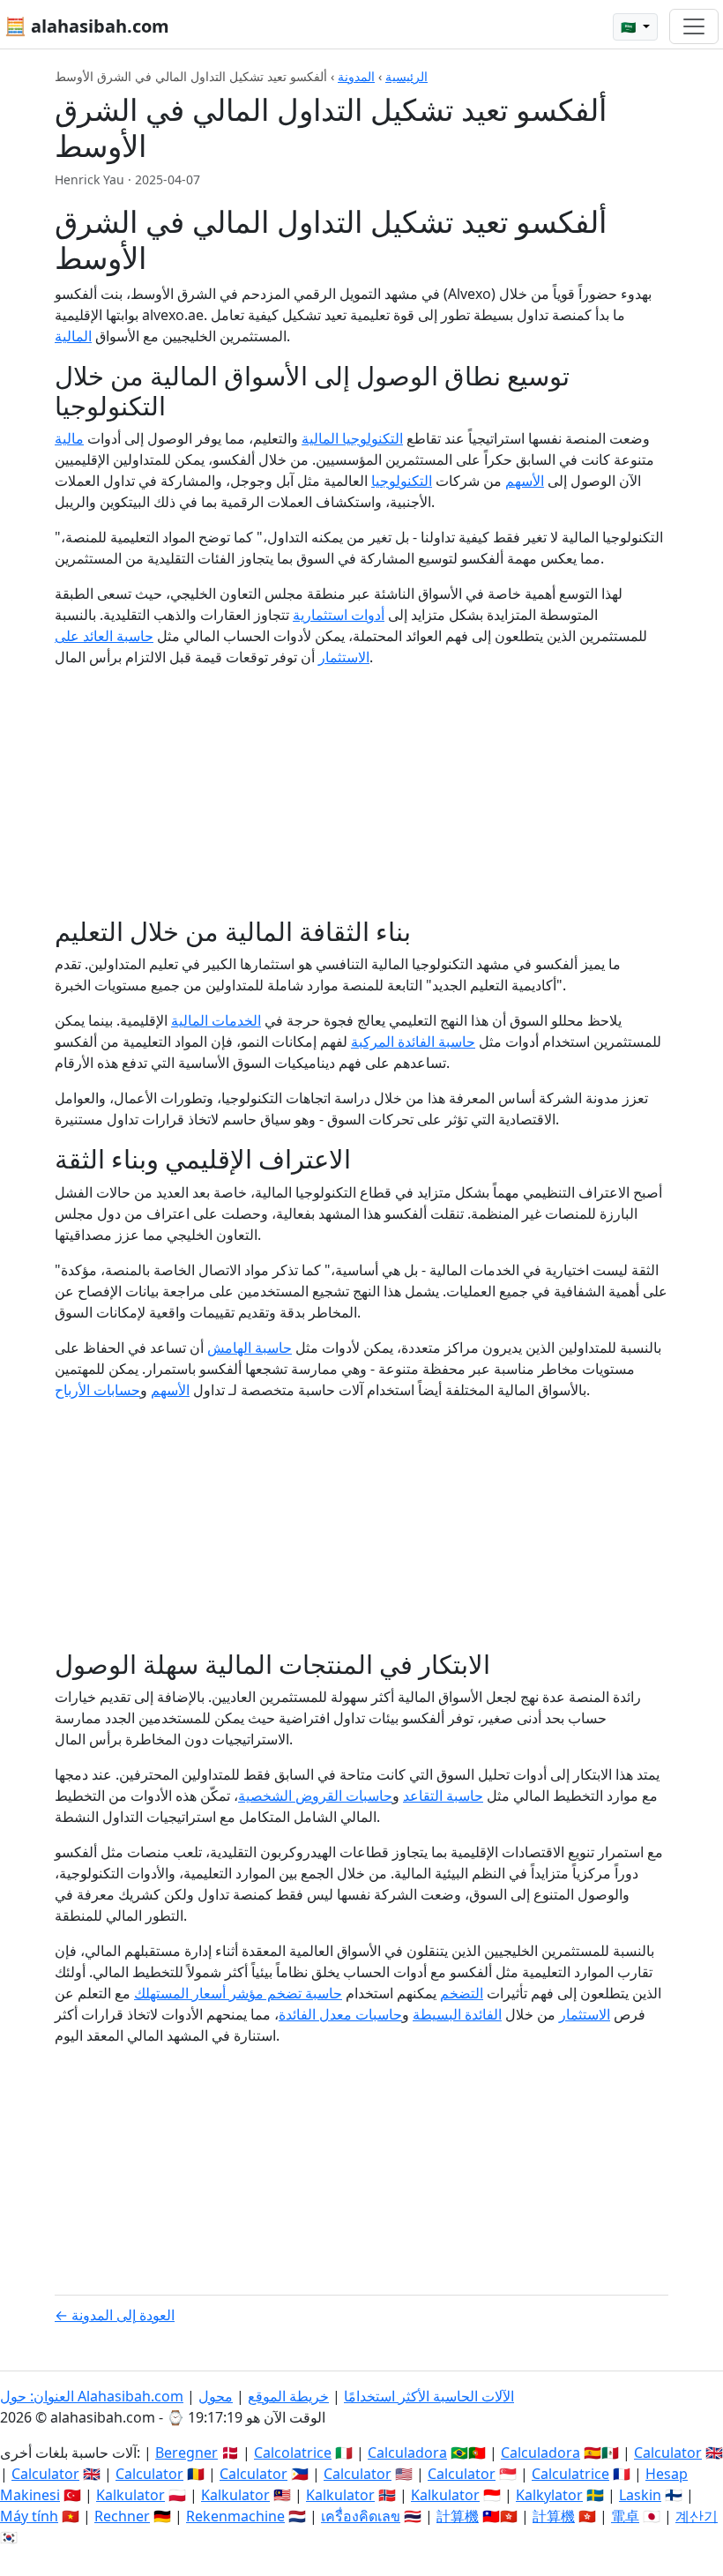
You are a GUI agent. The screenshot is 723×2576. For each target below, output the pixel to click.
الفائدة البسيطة (457, 2014)
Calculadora (407, 2453)
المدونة (356, 76)
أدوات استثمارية (339, 615)
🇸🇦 (630, 27)
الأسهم (525, 481)
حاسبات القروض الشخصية (315, 1796)
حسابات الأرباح (97, 1390)
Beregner (186, 2453)
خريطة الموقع (288, 2396)
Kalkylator (549, 2495)
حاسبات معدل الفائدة (340, 2014)
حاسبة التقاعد (443, 1796)
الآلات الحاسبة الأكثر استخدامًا (429, 2396)
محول (216, 2396)
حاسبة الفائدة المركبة (413, 1042)
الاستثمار (585, 2014)
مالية (69, 438)
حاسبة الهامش (250, 1348)
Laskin (640, 2495)
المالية (73, 336)
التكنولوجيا (402, 481)
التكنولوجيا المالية (352, 438)
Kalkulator (130, 2495)
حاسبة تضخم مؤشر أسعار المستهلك (238, 1993)
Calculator (668, 2453)
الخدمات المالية (216, 1020)
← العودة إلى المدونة (115, 2315)
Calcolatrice (293, 2453)
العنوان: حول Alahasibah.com (92, 2396)
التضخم (462, 1993)
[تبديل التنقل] (694, 26)
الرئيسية (406, 76)
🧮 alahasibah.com (87, 26)
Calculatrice (570, 2474)
